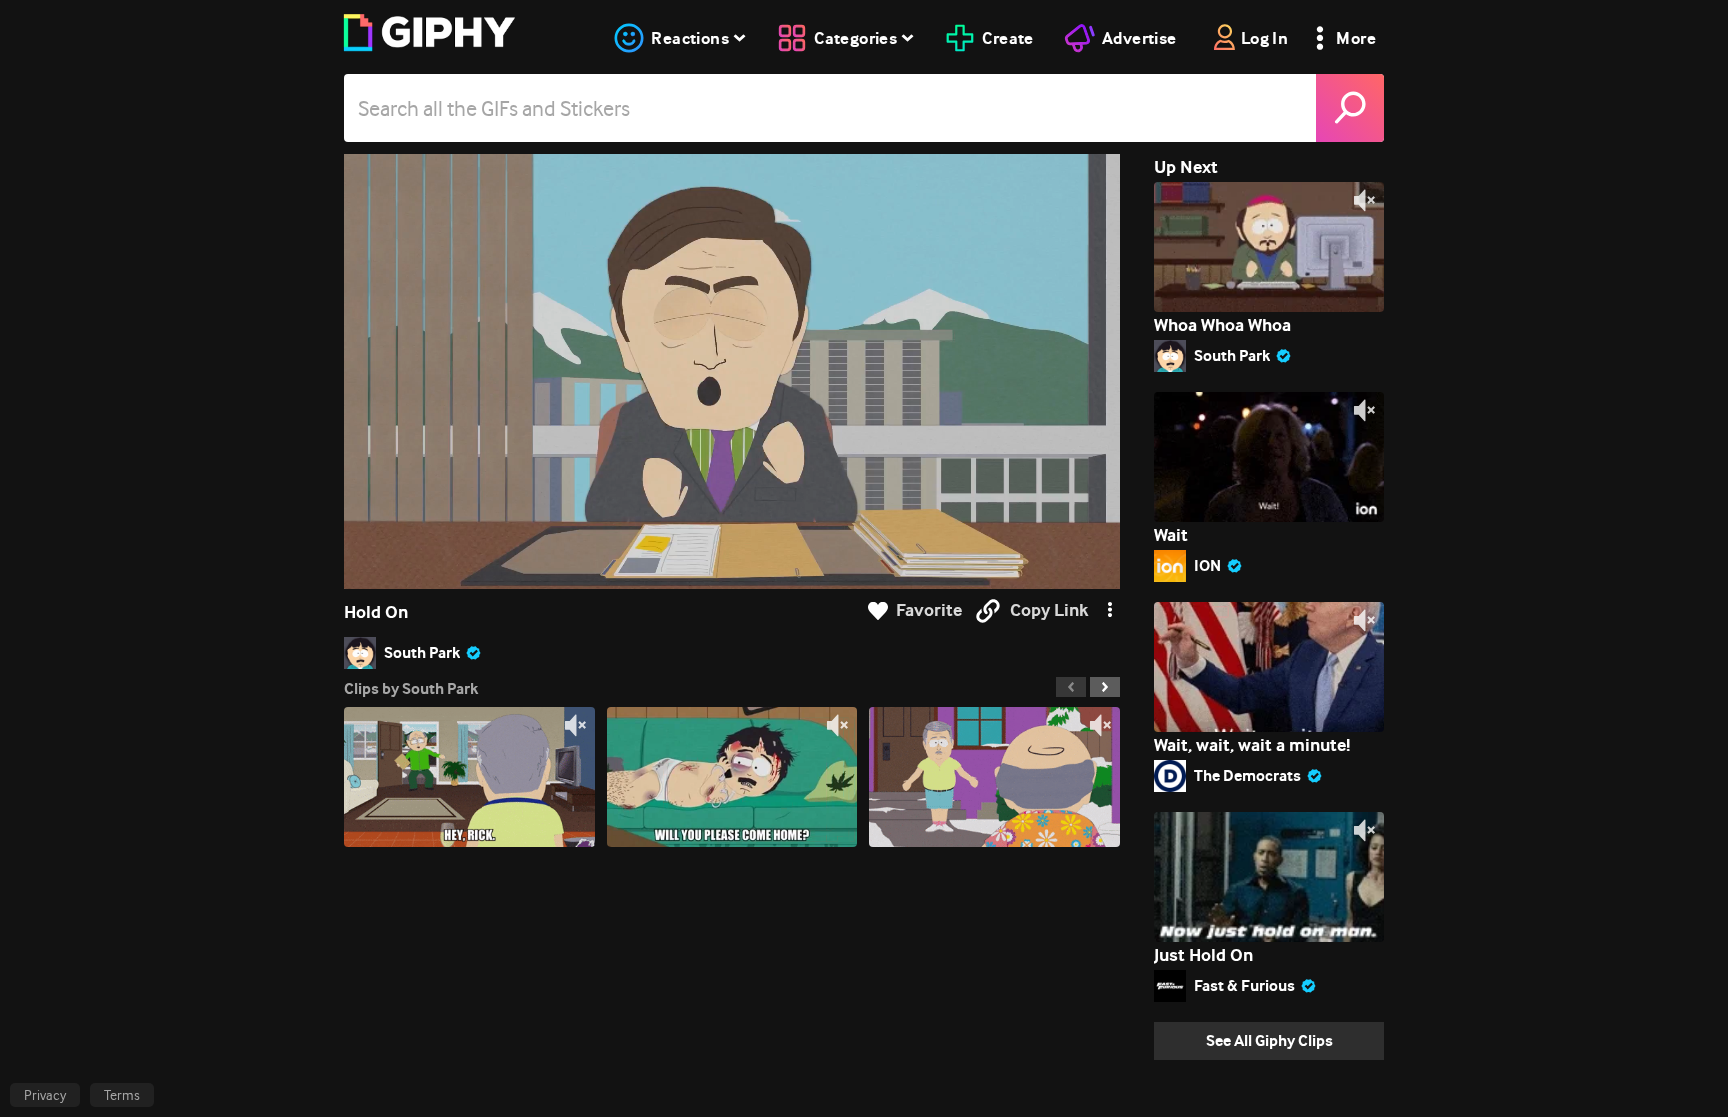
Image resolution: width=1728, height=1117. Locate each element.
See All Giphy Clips (1269, 1040)
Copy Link (1049, 610)
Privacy (45, 1095)
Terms (122, 1095)
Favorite (929, 610)
